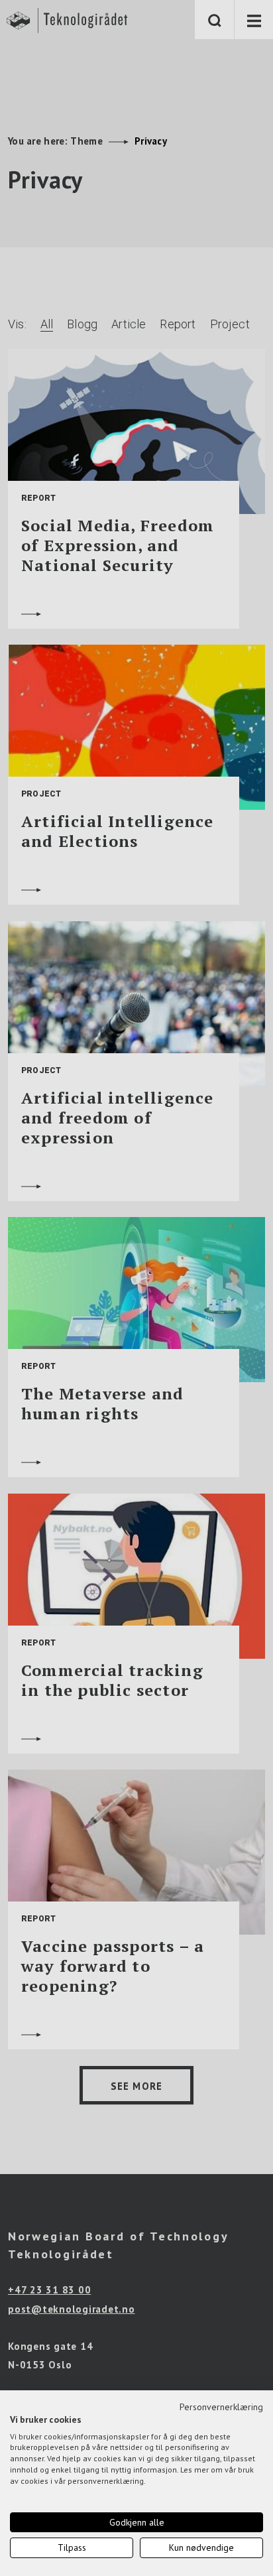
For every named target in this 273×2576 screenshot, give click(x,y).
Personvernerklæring (221, 2407)
